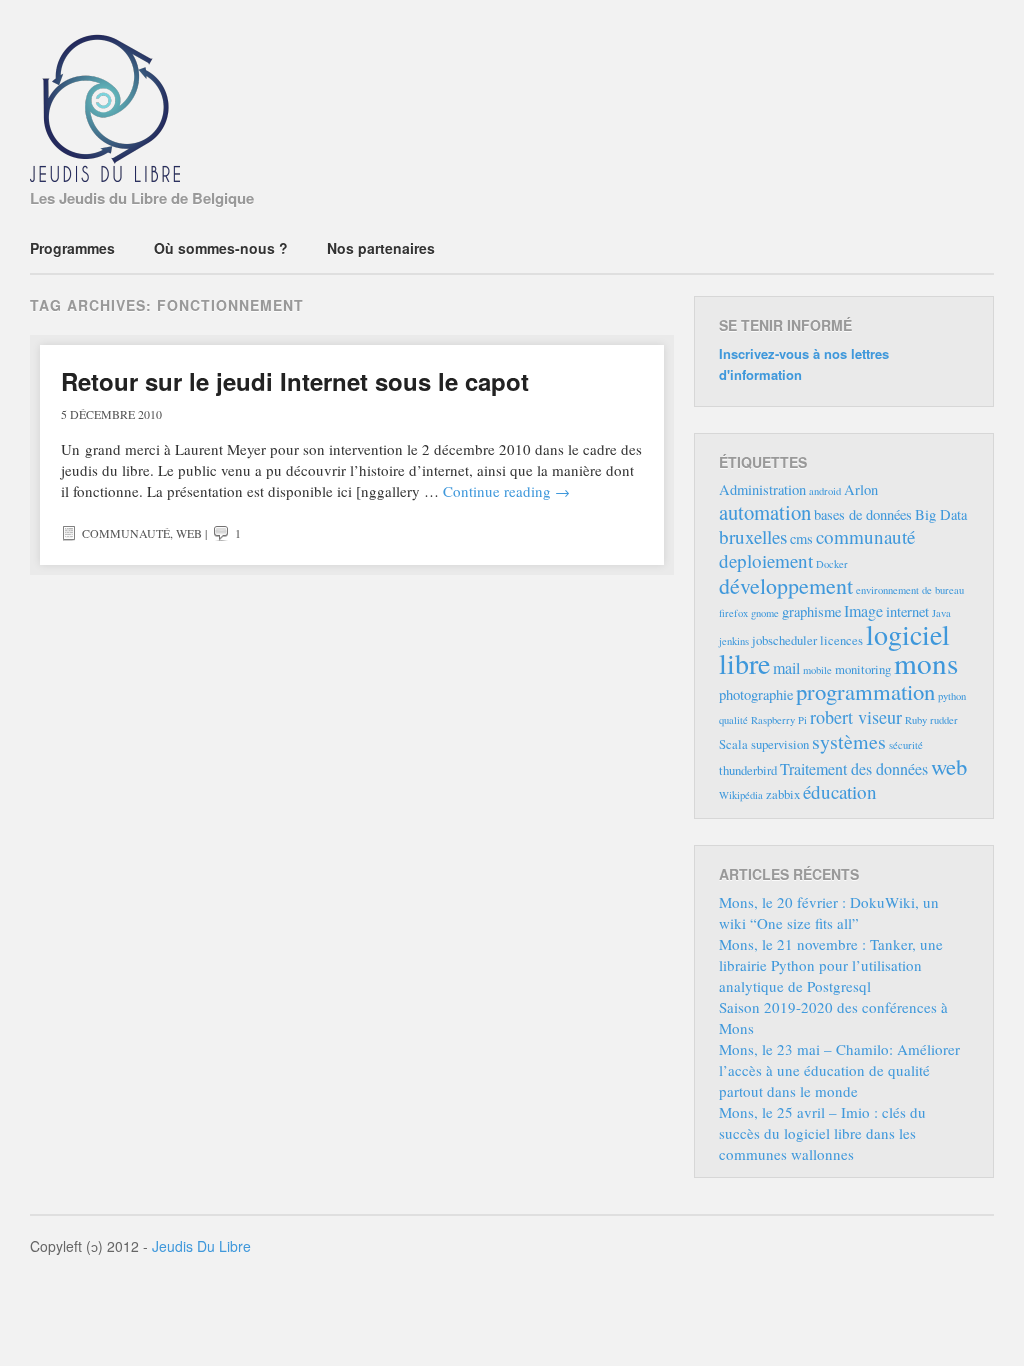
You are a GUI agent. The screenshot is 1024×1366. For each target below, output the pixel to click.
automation (765, 512)
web (189, 533)
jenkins (734, 641)
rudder (944, 720)
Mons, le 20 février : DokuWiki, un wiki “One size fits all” (829, 912)
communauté (126, 533)
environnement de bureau (910, 590)
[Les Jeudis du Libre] (105, 169)
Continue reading (506, 491)
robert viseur (856, 717)
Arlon (861, 489)
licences (841, 640)
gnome (765, 613)
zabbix (783, 794)
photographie (756, 694)
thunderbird (748, 770)
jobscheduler (784, 640)
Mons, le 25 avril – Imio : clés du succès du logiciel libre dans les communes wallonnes (822, 1133)
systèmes (849, 741)
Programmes (72, 248)
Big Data (941, 514)
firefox (733, 613)
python (952, 696)
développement (786, 585)
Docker (832, 564)
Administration (762, 489)
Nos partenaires (381, 248)
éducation (840, 791)
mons (926, 662)
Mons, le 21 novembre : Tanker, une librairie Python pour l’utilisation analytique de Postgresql (831, 965)
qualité (733, 720)
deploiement (766, 560)
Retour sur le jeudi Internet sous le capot (295, 381)
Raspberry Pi (779, 720)
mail (786, 668)
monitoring (863, 669)
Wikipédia (741, 795)
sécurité (906, 745)
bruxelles (753, 536)
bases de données (863, 514)
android (825, 491)
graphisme (811, 611)
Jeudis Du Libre (201, 1246)
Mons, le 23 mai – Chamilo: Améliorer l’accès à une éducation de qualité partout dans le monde (839, 1070)
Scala (733, 744)
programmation (865, 691)
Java (941, 613)
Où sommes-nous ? (221, 248)
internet (907, 611)
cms (801, 538)
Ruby (916, 720)
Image (863, 611)
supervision (780, 744)
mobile (817, 670)
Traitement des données (854, 769)
